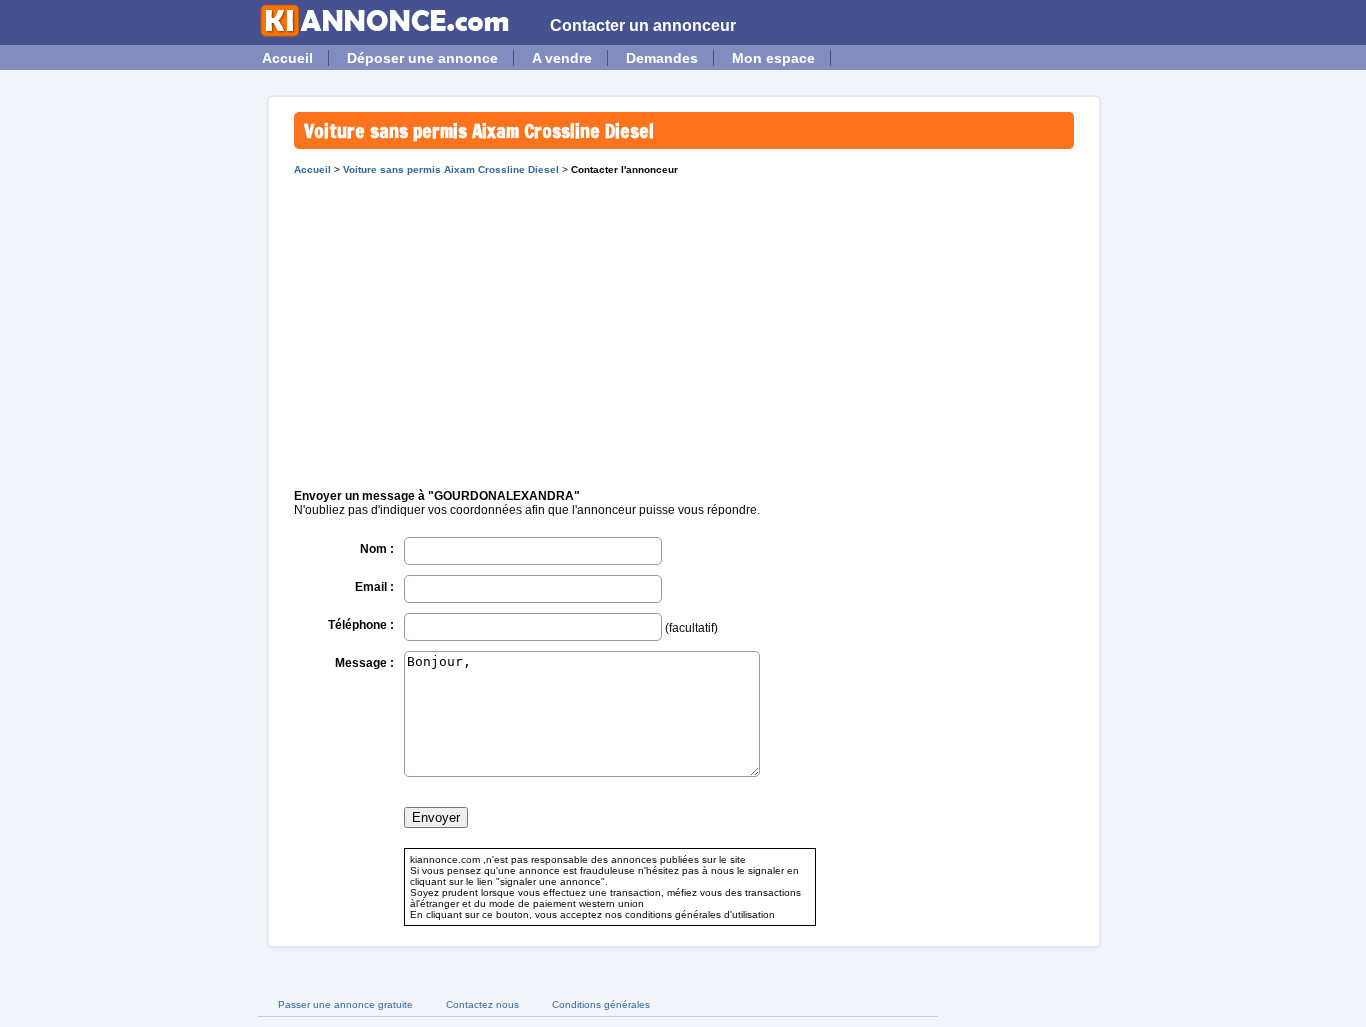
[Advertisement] (684, 325)
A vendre (562, 58)
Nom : (377, 549)
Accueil (287, 58)
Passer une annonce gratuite (345, 1004)
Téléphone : (361, 625)
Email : (374, 587)
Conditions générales (601, 1004)
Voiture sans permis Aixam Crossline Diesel (451, 169)
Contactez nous (482, 1004)
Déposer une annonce (422, 58)
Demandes (662, 58)
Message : (364, 663)
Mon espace (773, 58)
